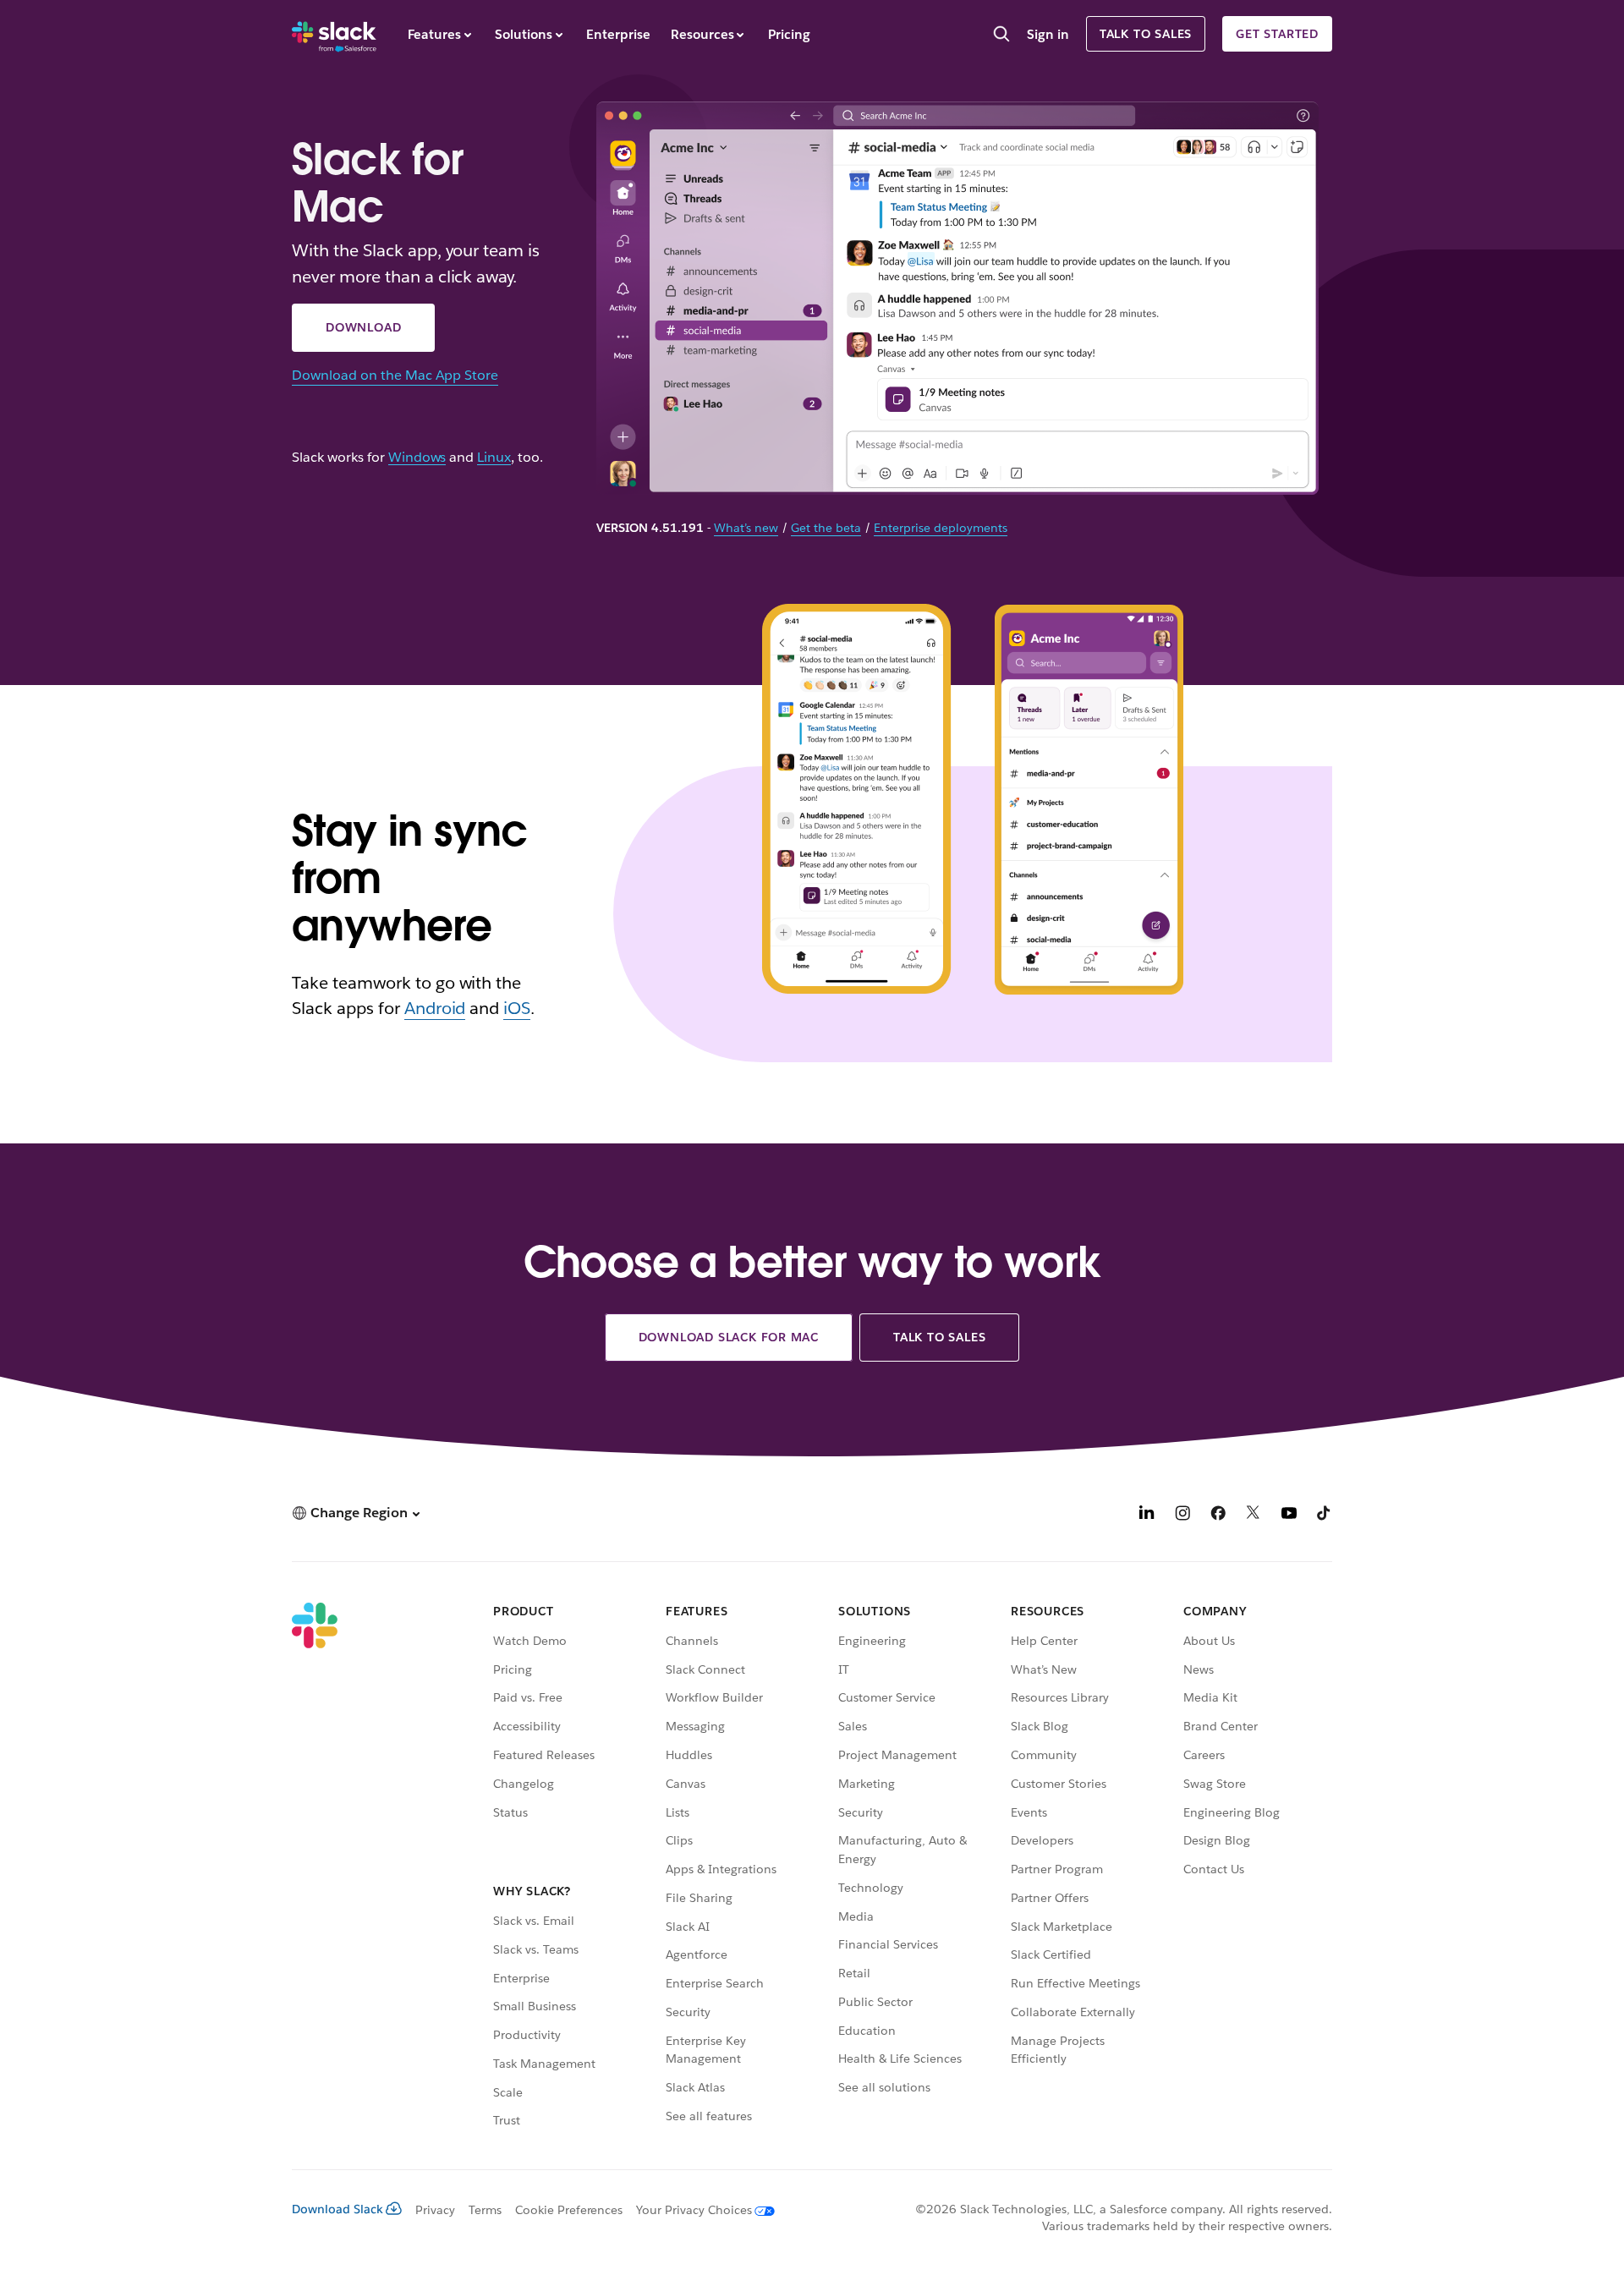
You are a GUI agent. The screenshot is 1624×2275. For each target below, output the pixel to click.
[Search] (1001, 36)
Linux (494, 458)
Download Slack (337, 2209)
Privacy (435, 2210)
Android (435, 1008)
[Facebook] (1218, 1515)
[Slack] (334, 34)
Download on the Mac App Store (395, 375)
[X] (1254, 1515)
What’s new (746, 528)
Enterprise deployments (941, 528)
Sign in (1048, 34)
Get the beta (826, 528)
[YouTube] (1289, 1515)
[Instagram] (1182, 1515)
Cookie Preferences (569, 2210)
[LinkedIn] (1147, 1515)
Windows (417, 458)
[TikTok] (1325, 1515)
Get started (1277, 34)
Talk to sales (1146, 34)
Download (363, 327)
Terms (485, 2210)
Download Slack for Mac (729, 1337)
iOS (517, 1008)
